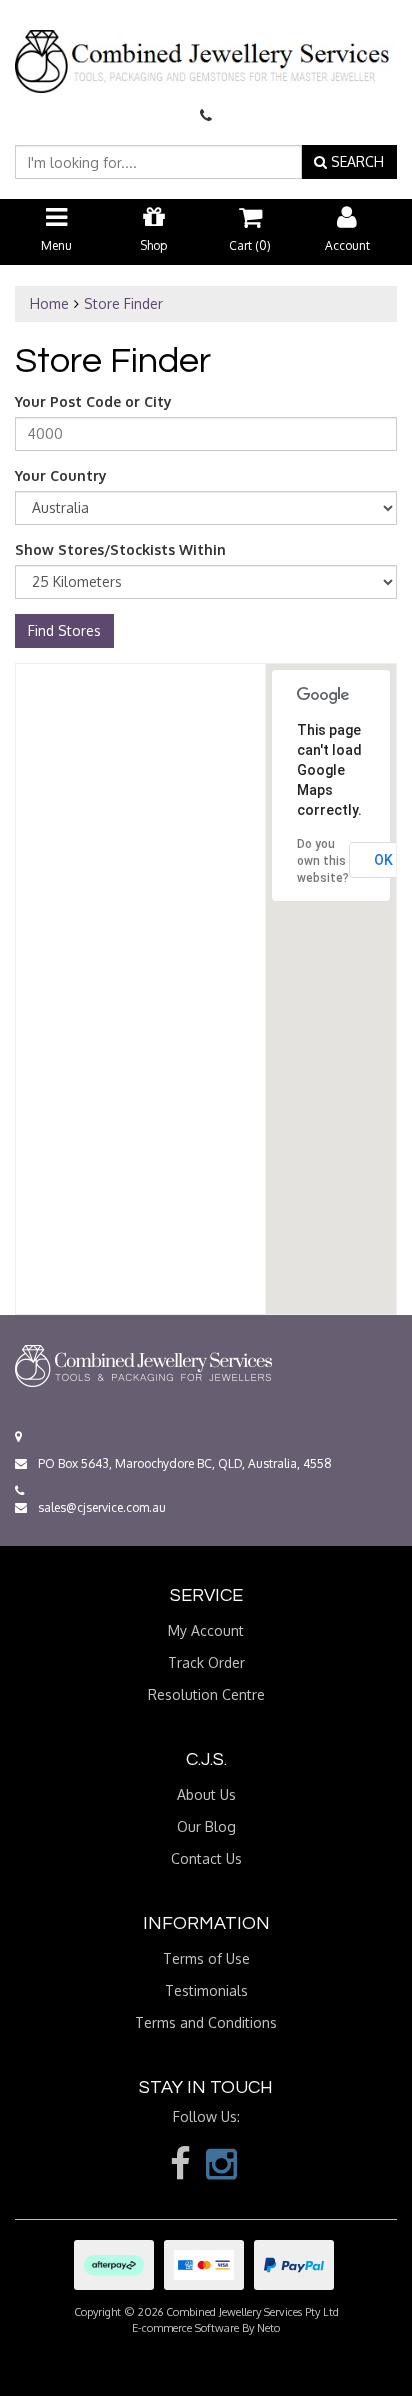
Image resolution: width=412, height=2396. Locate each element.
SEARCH (355, 161)
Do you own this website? (323, 861)
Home (49, 303)
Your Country (61, 475)
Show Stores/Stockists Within (120, 549)
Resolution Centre (206, 1694)
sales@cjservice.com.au (100, 1507)
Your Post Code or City (93, 401)
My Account (206, 1630)
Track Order (206, 1662)
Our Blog (206, 1826)
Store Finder (123, 303)
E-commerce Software (185, 2328)
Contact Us (206, 1858)
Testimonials (206, 1990)
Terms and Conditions (206, 2022)
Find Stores (64, 630)
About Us (206, 1794)
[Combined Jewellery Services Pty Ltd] (206, 45)
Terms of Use (206, 1958)
